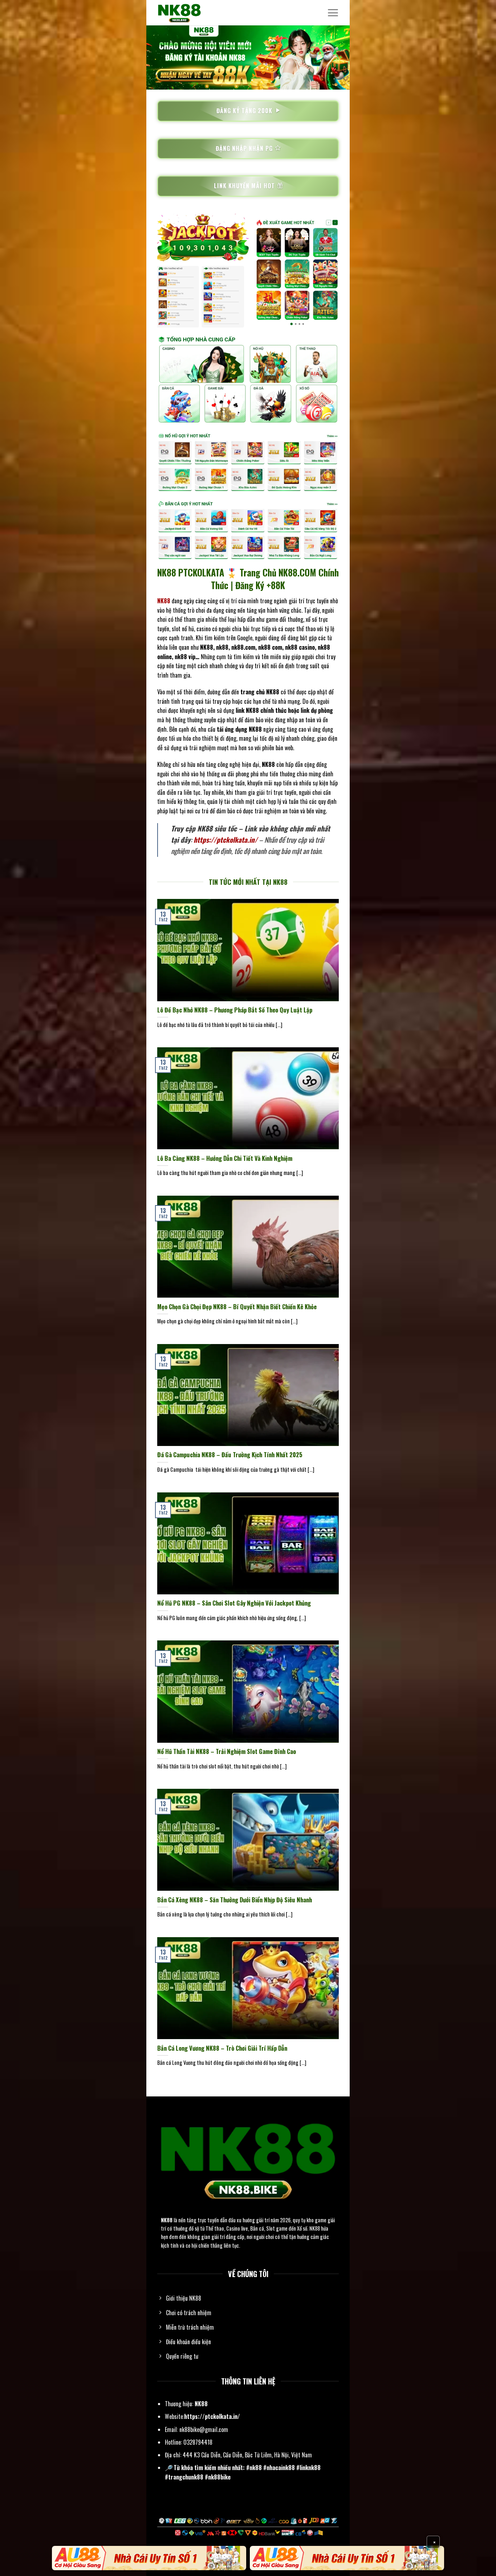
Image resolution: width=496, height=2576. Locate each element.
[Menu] (333, 13)
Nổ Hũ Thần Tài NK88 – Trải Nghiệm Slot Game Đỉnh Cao (227, 1751)
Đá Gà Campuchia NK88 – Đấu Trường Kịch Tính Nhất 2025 (230, 1455)
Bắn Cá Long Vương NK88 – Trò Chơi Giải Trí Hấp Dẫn (222, 2048)
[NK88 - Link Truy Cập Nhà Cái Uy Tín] (194, 13)
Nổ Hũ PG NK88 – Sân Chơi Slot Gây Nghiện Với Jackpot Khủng (234, 1603)
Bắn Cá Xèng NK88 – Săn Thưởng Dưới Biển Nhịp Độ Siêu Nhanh (235, 1900)
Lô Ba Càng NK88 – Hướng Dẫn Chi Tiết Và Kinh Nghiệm (225, 1158)
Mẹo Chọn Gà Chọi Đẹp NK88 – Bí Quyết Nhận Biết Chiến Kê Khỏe (237, 1307)
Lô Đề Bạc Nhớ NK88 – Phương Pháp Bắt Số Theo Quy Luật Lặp (235, 1010)
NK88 (167, 2220)
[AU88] (149, 2558)
